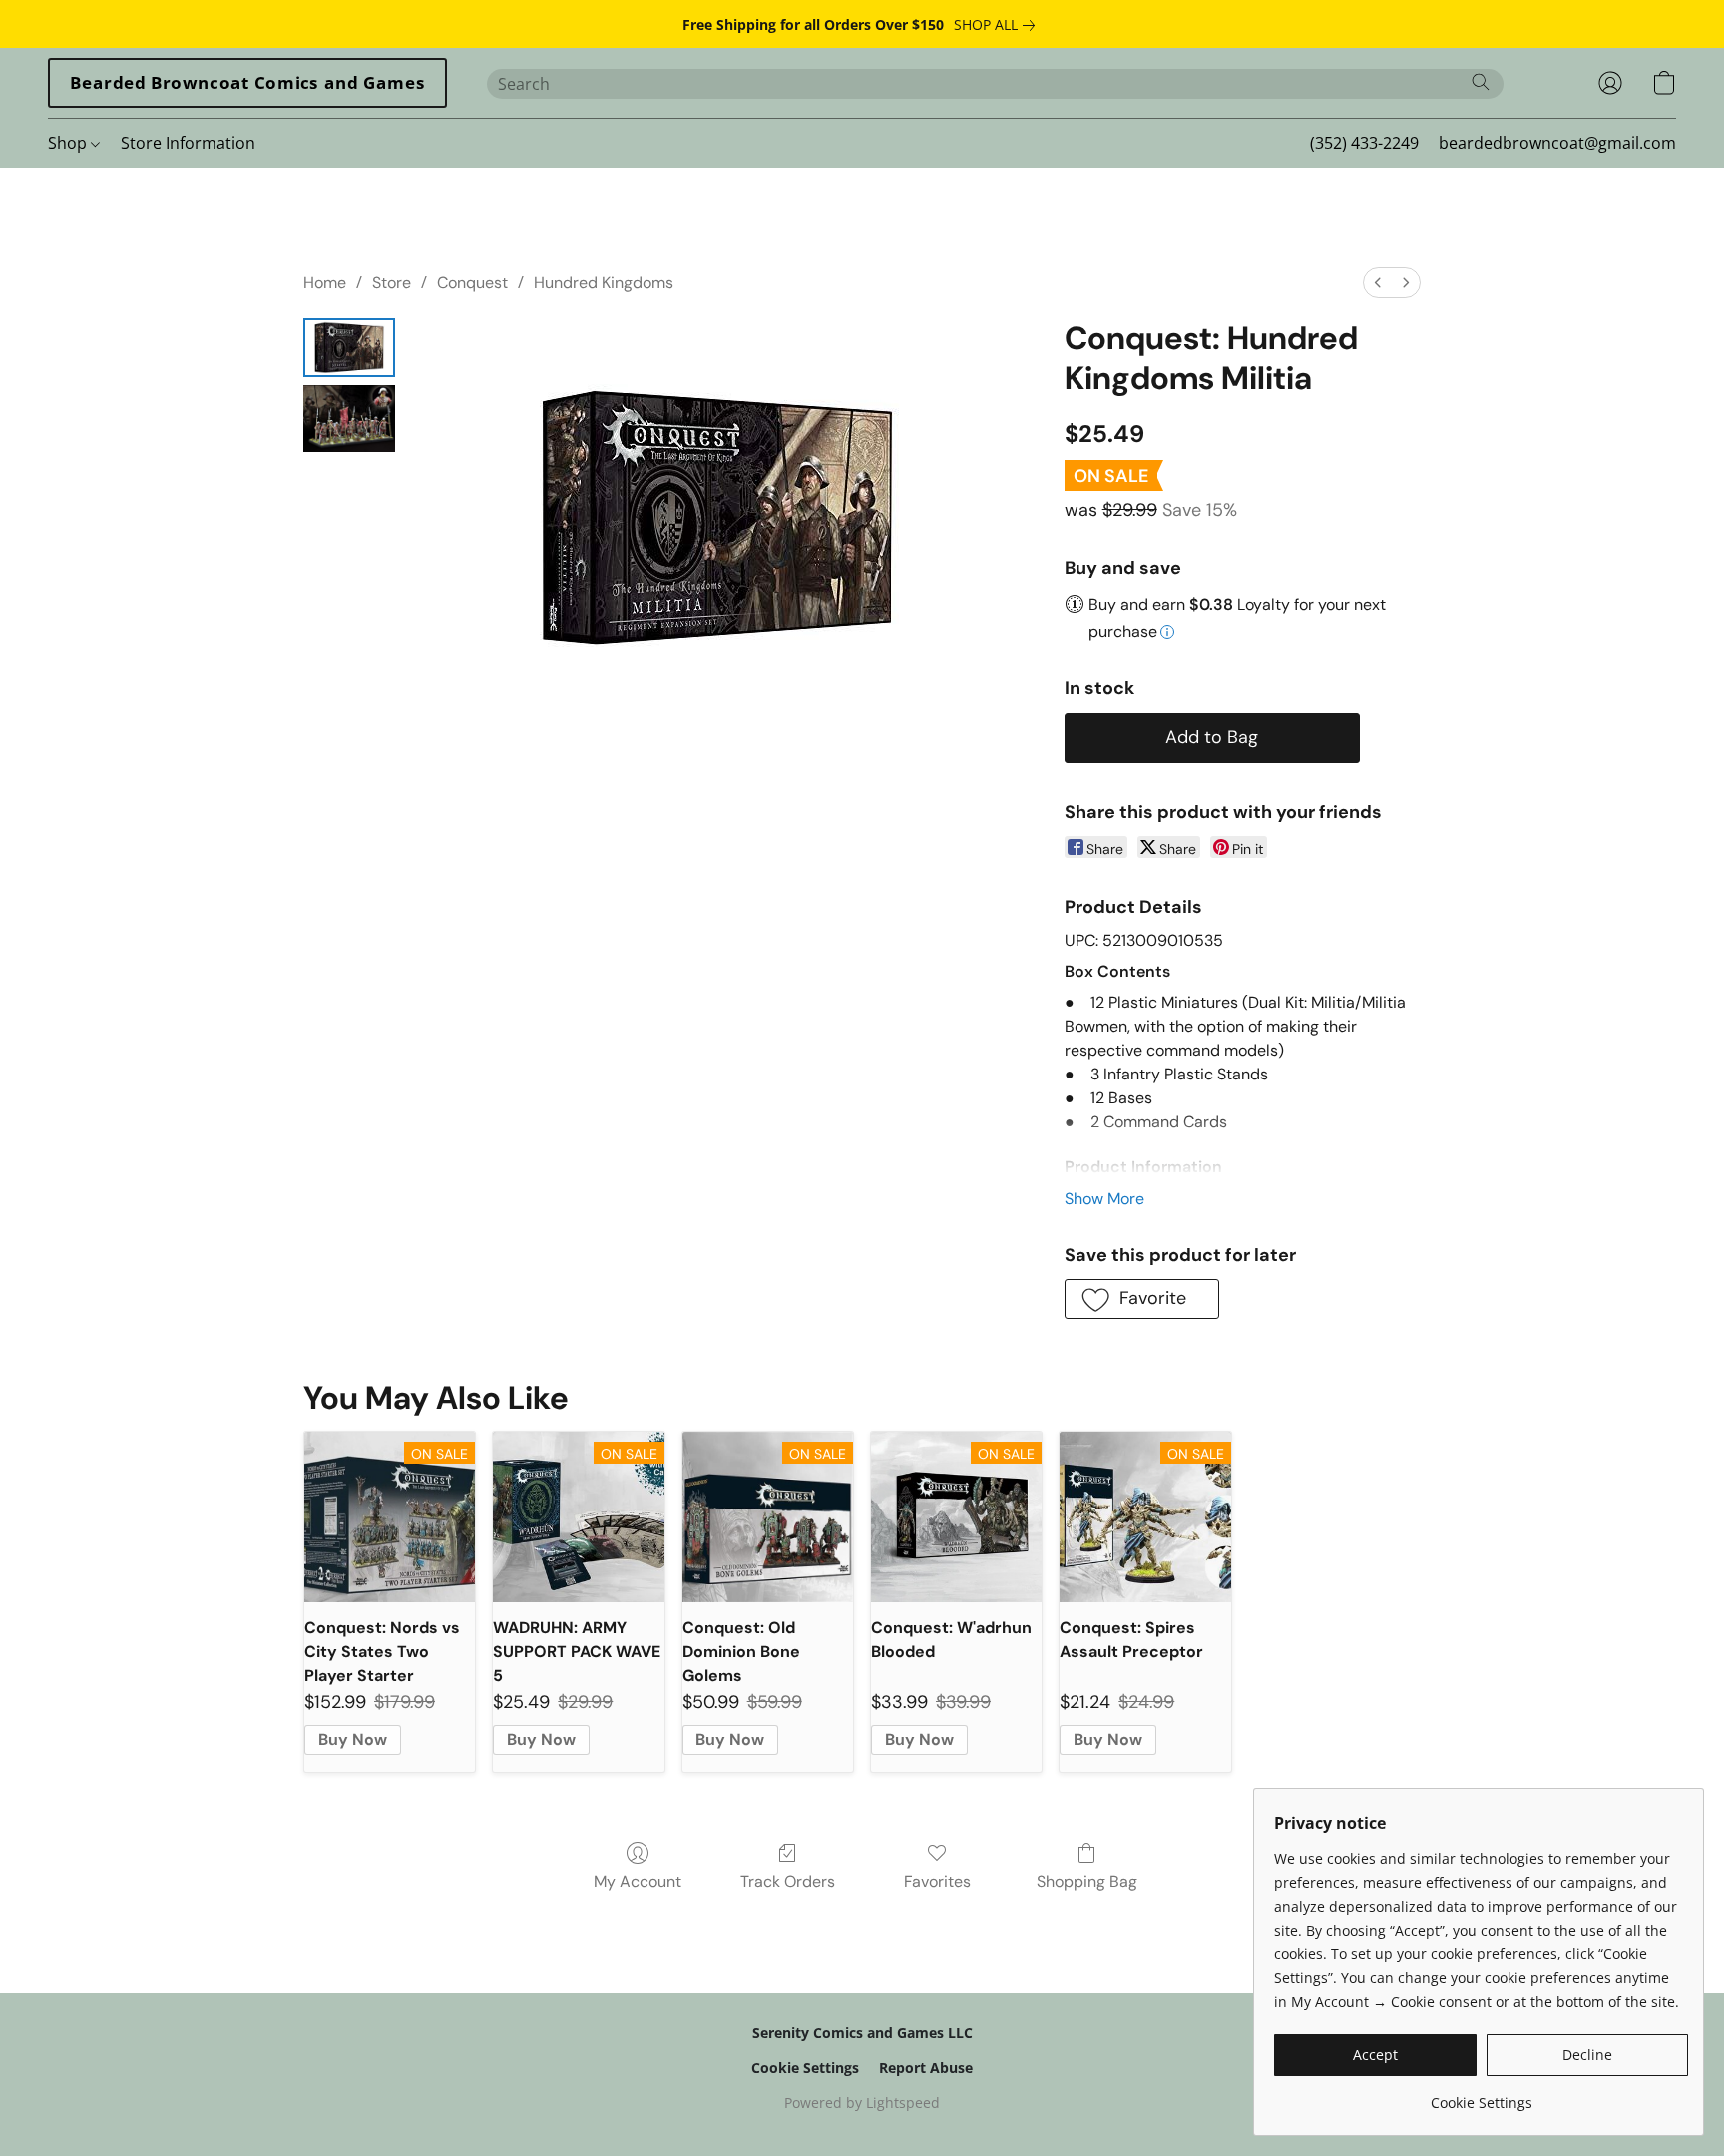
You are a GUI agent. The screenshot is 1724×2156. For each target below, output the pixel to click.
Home (325, 283)
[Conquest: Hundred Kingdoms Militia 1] (349, 419)
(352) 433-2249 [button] (1364, 143)
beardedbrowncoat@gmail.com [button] (1557, 143)
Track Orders (788, 1881)
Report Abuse (926, 2068)
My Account (638, 1881)
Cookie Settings (805, 2068)
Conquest (472, 283)
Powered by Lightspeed (862, 2103)
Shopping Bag (1087, 1881)
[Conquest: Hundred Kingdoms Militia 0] (349, 348)
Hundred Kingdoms (604, 283)
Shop (69, 143)
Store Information (188, 143)
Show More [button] (1104, 1199)
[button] (247, 83)
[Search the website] (1481, 82)
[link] (998, 25)
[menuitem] (1378, 283)
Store (392, 283)
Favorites (937, 1881)
